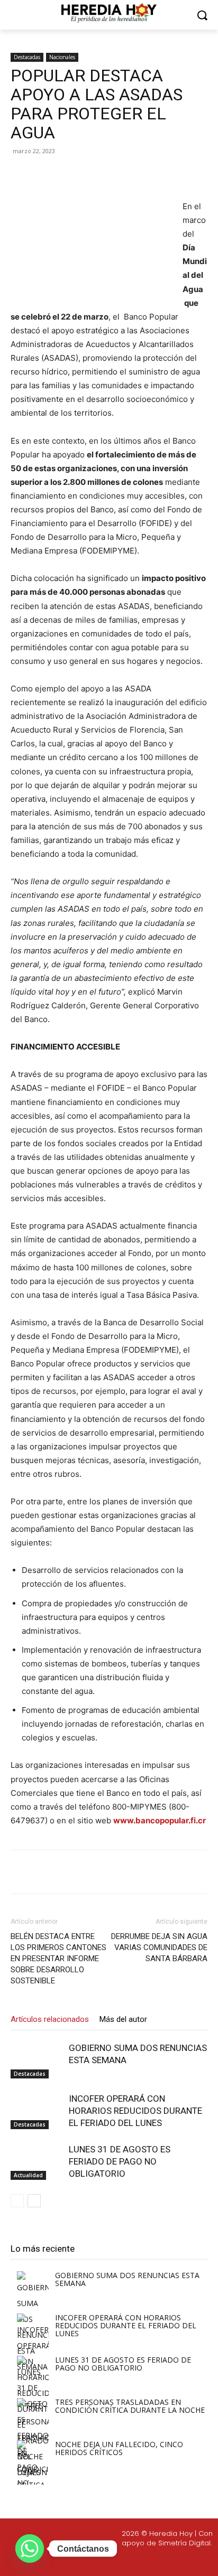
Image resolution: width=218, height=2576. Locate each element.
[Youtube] (146, 2561)
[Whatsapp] (171, 2561)
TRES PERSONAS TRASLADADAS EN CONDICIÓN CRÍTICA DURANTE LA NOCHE (130, 2406)
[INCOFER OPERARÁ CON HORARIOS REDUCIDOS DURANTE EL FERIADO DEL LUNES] (37, 2111)
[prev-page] (17, 2201)
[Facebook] (54, 175)
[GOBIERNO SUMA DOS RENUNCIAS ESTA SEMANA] (37, 2060)
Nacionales (62, 57)
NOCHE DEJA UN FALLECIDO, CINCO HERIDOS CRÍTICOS (119, 2448)
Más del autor (123, 2019)
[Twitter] (121, 2561)
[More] (152, 175)
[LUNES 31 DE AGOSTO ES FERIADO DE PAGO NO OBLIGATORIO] (37, 2162)
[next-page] (34, 2201)
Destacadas (27, 57)
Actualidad (28, 2175)
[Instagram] (96, 2561)
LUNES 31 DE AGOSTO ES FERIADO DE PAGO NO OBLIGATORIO (120, 2161)
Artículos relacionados (50, 2019)
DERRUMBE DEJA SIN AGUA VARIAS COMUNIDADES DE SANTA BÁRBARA (159, 1947)
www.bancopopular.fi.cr (160, 1820)
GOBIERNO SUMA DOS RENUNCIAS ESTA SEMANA (127, 2279)
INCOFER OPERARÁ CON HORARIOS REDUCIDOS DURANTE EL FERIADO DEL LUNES (135, 2111)
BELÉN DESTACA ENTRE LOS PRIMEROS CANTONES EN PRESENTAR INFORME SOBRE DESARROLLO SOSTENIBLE (58, 1959)
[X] (79, 175)
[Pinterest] (103, 175)
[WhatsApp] (128, 175)
